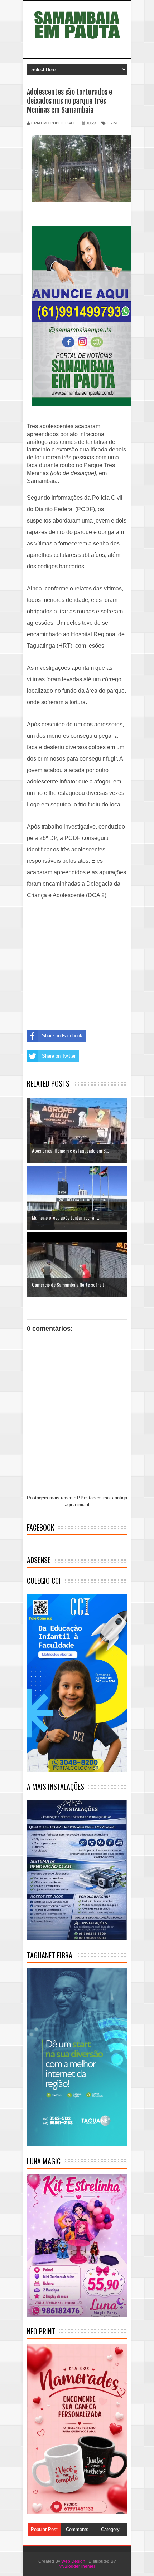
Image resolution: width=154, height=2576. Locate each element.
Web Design (73, 2561)
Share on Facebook (62, 1036)
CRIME (113, 123)
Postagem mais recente (52, 1498)
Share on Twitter (59, 1056)
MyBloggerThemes (77, 2566)
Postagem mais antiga (104, 1498)
